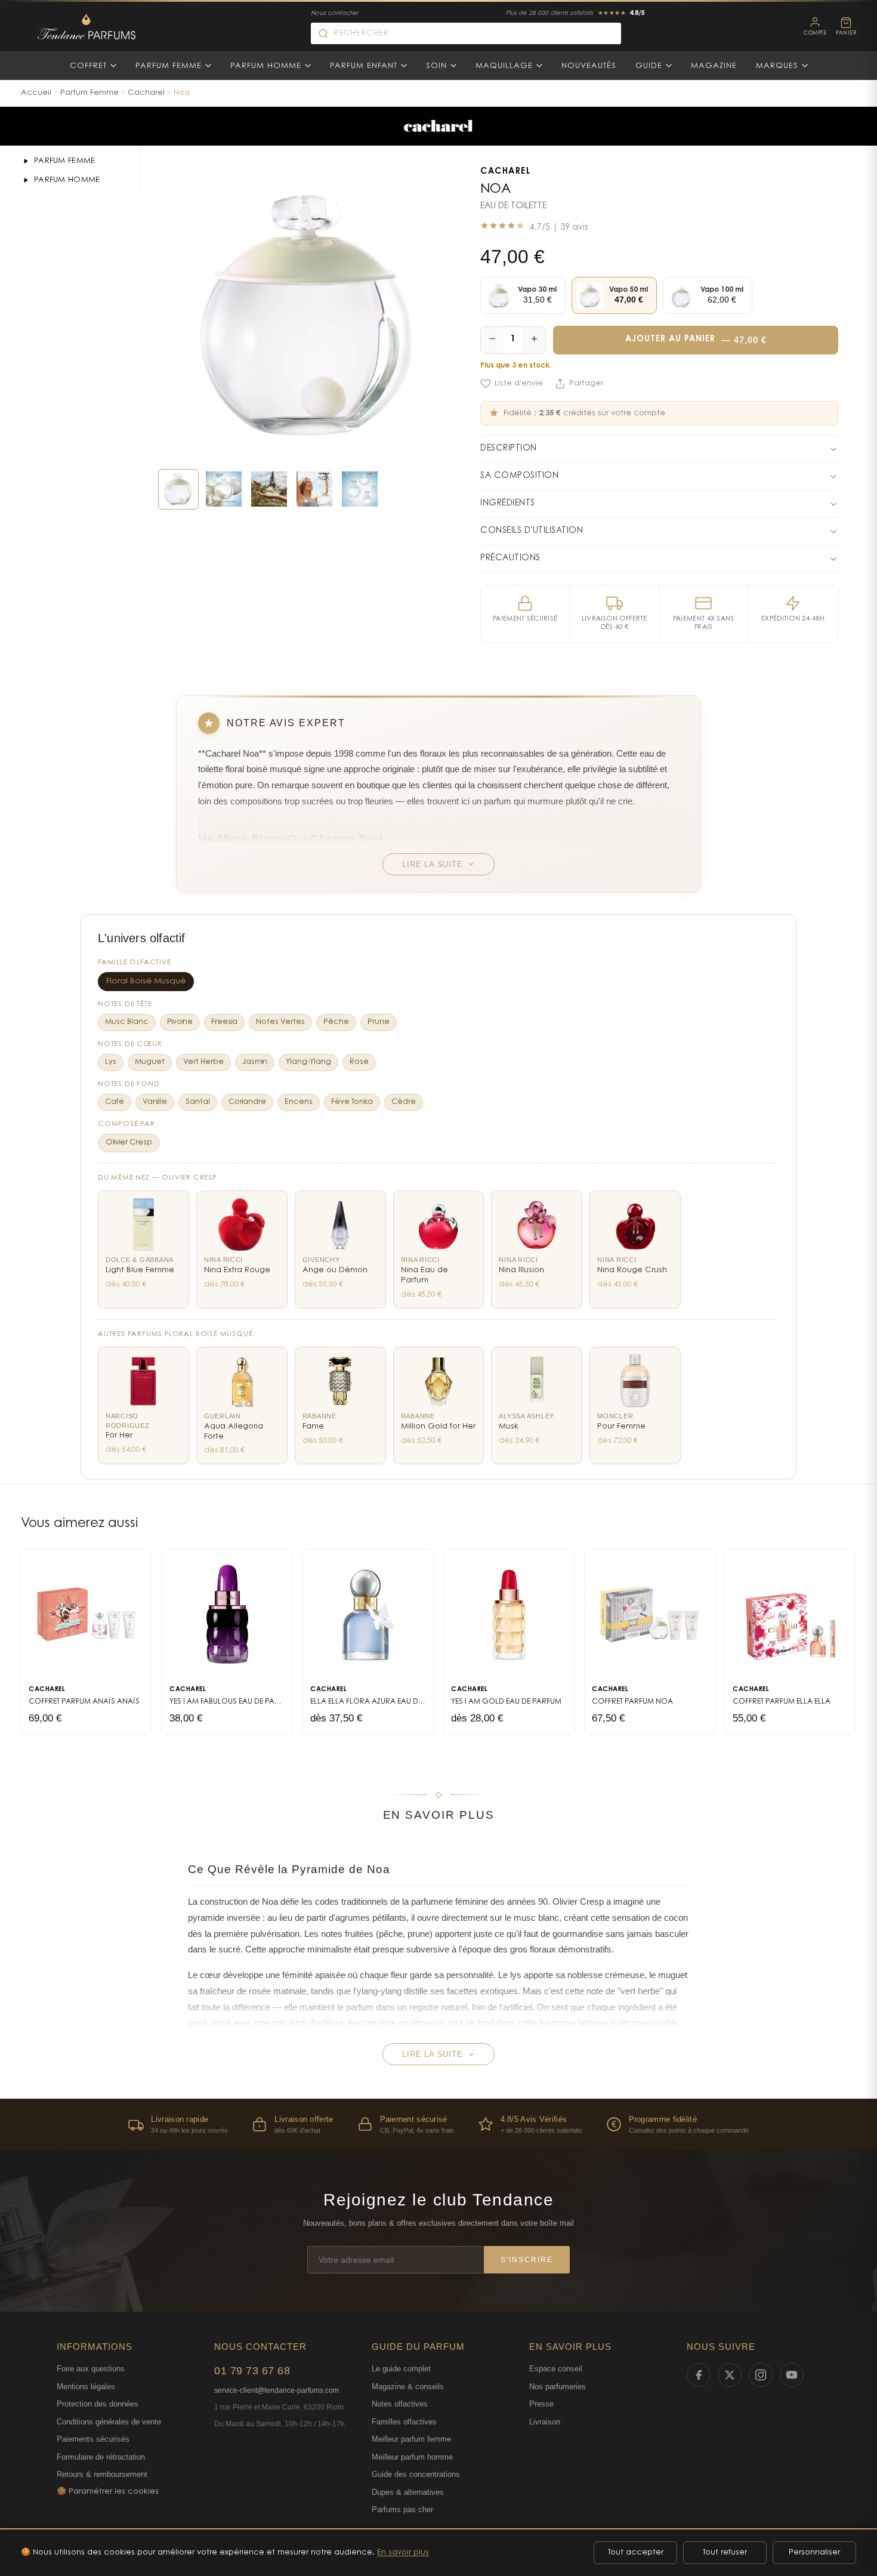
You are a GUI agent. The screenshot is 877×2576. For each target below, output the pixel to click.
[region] (438, 2124)
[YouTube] (792, 2375)
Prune (379, 1022)
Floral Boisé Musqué (146, 982)
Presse (541, 2404)
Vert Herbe (203, 1062)
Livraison (545, 2422)
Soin (436, 66)
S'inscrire (527, 2260)
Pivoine (180, 1022)
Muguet (150, 1062)
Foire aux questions (91, 2369)
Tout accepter (636, 2552)
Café (115, 1102)
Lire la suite (432, 864)
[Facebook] (699, 2375)
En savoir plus (403, 2552)
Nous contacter (334, 14)
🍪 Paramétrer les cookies (108, 2492)
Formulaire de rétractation (101, 2457)
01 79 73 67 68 (252, 2371)
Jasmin (255, 1062)
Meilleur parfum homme (412, 2457)
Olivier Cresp (129, 1143)
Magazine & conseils (408, 2387)
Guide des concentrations (416, 2474)
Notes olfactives (400, 2404)
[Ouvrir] (26, 161)
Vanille (155, 1102)
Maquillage (504, 66)
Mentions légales (86, 2387)
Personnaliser (814, 2552)
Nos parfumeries (558, 2387)
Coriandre (247, 1102)
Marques (777, 66)
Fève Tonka (352, 1102)
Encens (299, 1102)
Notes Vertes (280, 1022)
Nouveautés (589, 66)
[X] (730, 2375)
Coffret (88, 66)
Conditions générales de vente (109, 2422)
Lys (111, 1062)
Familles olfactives (404, 2422)
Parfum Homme (266, 66)
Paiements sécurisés (93, 2439)
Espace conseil (556, 2369)
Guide (649, 66)
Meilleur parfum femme (411, 2439)
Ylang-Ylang (308, 1062)
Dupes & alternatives (408, 2492)
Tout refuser (725, 2552)
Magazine (714, 66)
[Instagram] (761, 2375)
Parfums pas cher (402, 2509)
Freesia (224, 1022)
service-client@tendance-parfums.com (277, 2390)
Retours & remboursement (102, 2474)
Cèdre (404, 1102)
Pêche (336, 1022)
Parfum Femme (169, 66)
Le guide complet (401, 2369)
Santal (198, 1102)
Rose (359, 1062)
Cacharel (146, 93)
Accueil (36, 93)
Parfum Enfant (364, 66)
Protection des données (98, 2404)
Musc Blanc (127, 1022)
